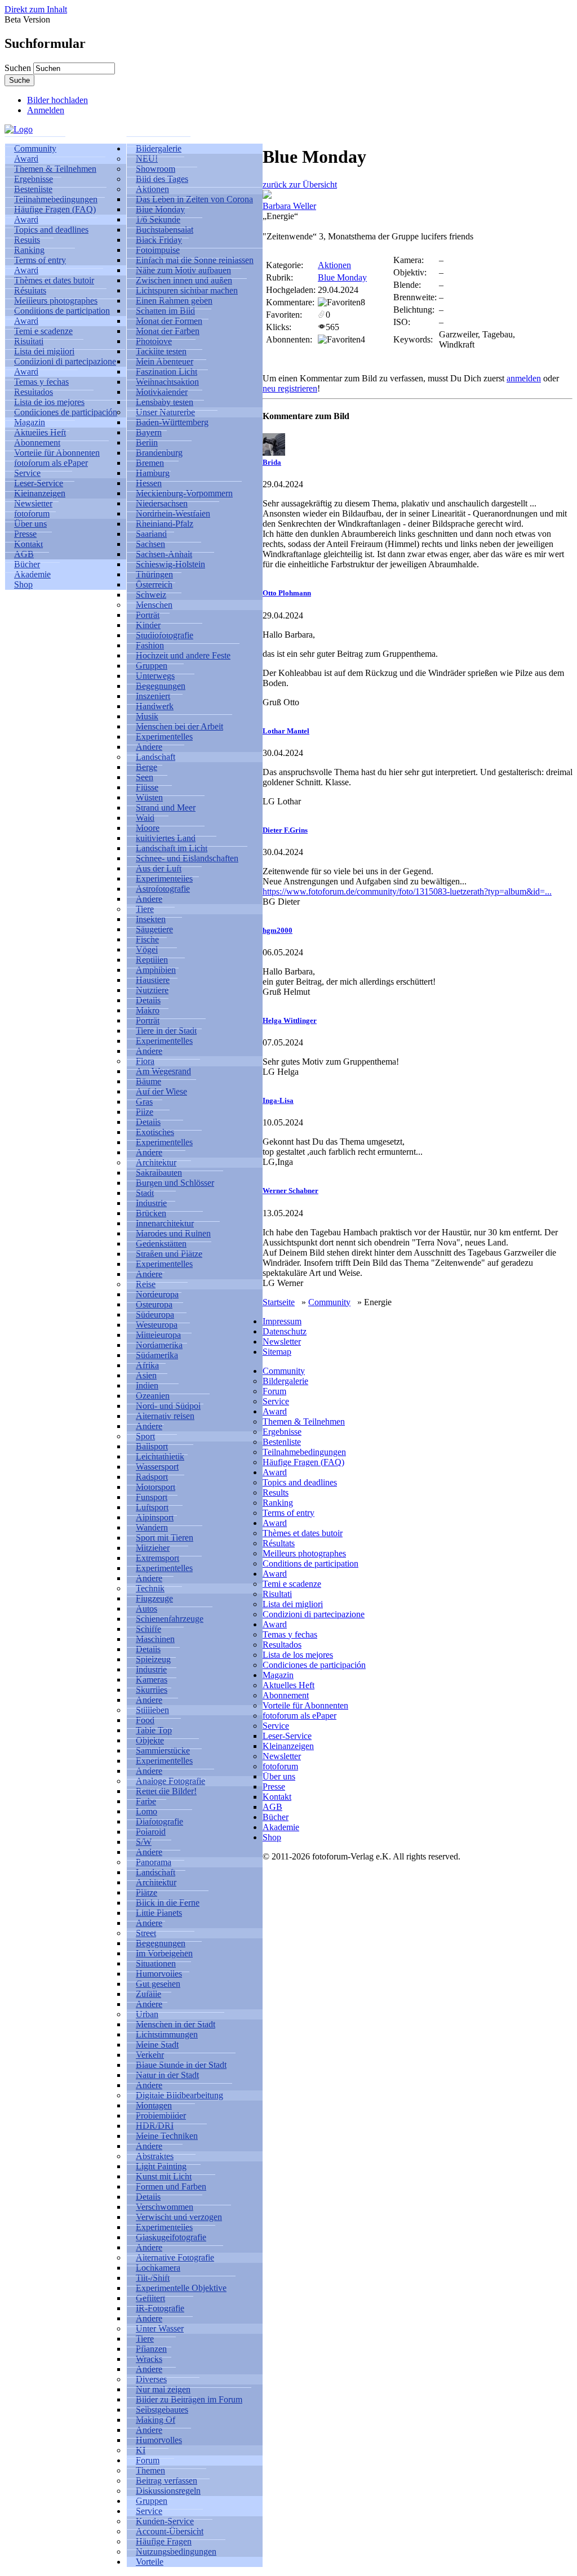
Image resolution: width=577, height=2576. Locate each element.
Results (276, 1492)
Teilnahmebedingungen (304, 1452)
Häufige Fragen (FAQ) (55, 209)
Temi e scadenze (292, 1584)
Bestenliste (282, 1442)
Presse (274, 1787)
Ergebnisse (282, 1432)
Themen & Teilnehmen (304, 1422)
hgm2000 (278, 930)
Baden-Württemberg (172, 422)
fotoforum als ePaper (51, 463)
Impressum (282, 1321)
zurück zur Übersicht (300, 184)
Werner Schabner (290, 1191)
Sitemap (277, 1352)
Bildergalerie (285, 1381)
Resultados (282, 1645)
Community (329, 1302)
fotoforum (280, 1766)
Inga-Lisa (278, 1100)
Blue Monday (342, 277)
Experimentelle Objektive (181, 2288)
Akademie (281, 1827)
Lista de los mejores (298, 1655)
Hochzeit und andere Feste (183, 655)
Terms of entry (288, 1513)
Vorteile (150, 2562)
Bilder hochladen (57, 100)
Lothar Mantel (286, 731)
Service (276, 1401)
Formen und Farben (171, 2186)
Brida (272, 462)
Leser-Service (287, 1736)
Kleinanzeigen (288, 1746)
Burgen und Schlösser (175, 1183)
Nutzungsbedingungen (176, 2551)
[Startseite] (19, 129)
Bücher (276, 1817)
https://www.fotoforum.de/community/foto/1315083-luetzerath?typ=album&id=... (407, 891)
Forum (274, 1391)
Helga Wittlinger (290, 1020)
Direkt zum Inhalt (36, 9)
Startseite (279, 1302)
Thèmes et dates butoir (303, 1533)
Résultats (279, 1543)
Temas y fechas (290, 1634)
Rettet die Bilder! (166, 1791)
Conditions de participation (62, 311)
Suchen (19, 68)
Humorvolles (159, 2440)
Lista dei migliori (293, 1604)
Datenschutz (285, 1331)
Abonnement (286, 1695)
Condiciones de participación (66, 412)
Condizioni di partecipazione (65, 361)
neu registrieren (290, 388)
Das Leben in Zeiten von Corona (194, 199)
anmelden (524, 378)
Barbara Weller (289, 206)
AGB (272, 1807)
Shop (23, 584)
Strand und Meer (166, 807)
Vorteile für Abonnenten (305, 1705)
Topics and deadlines (51, 230)
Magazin (278, 1675)
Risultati (277, 1594)
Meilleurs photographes (304, 1553)
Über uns (279, 1776)
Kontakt (277, 1797)
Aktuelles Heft (288, 1685)
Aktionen (334, 265)
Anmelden (46, 110)
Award (275, 1411)
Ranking (278, 1503)
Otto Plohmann (287, 593)
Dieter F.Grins (285, 830)
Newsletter (282, 1342)
